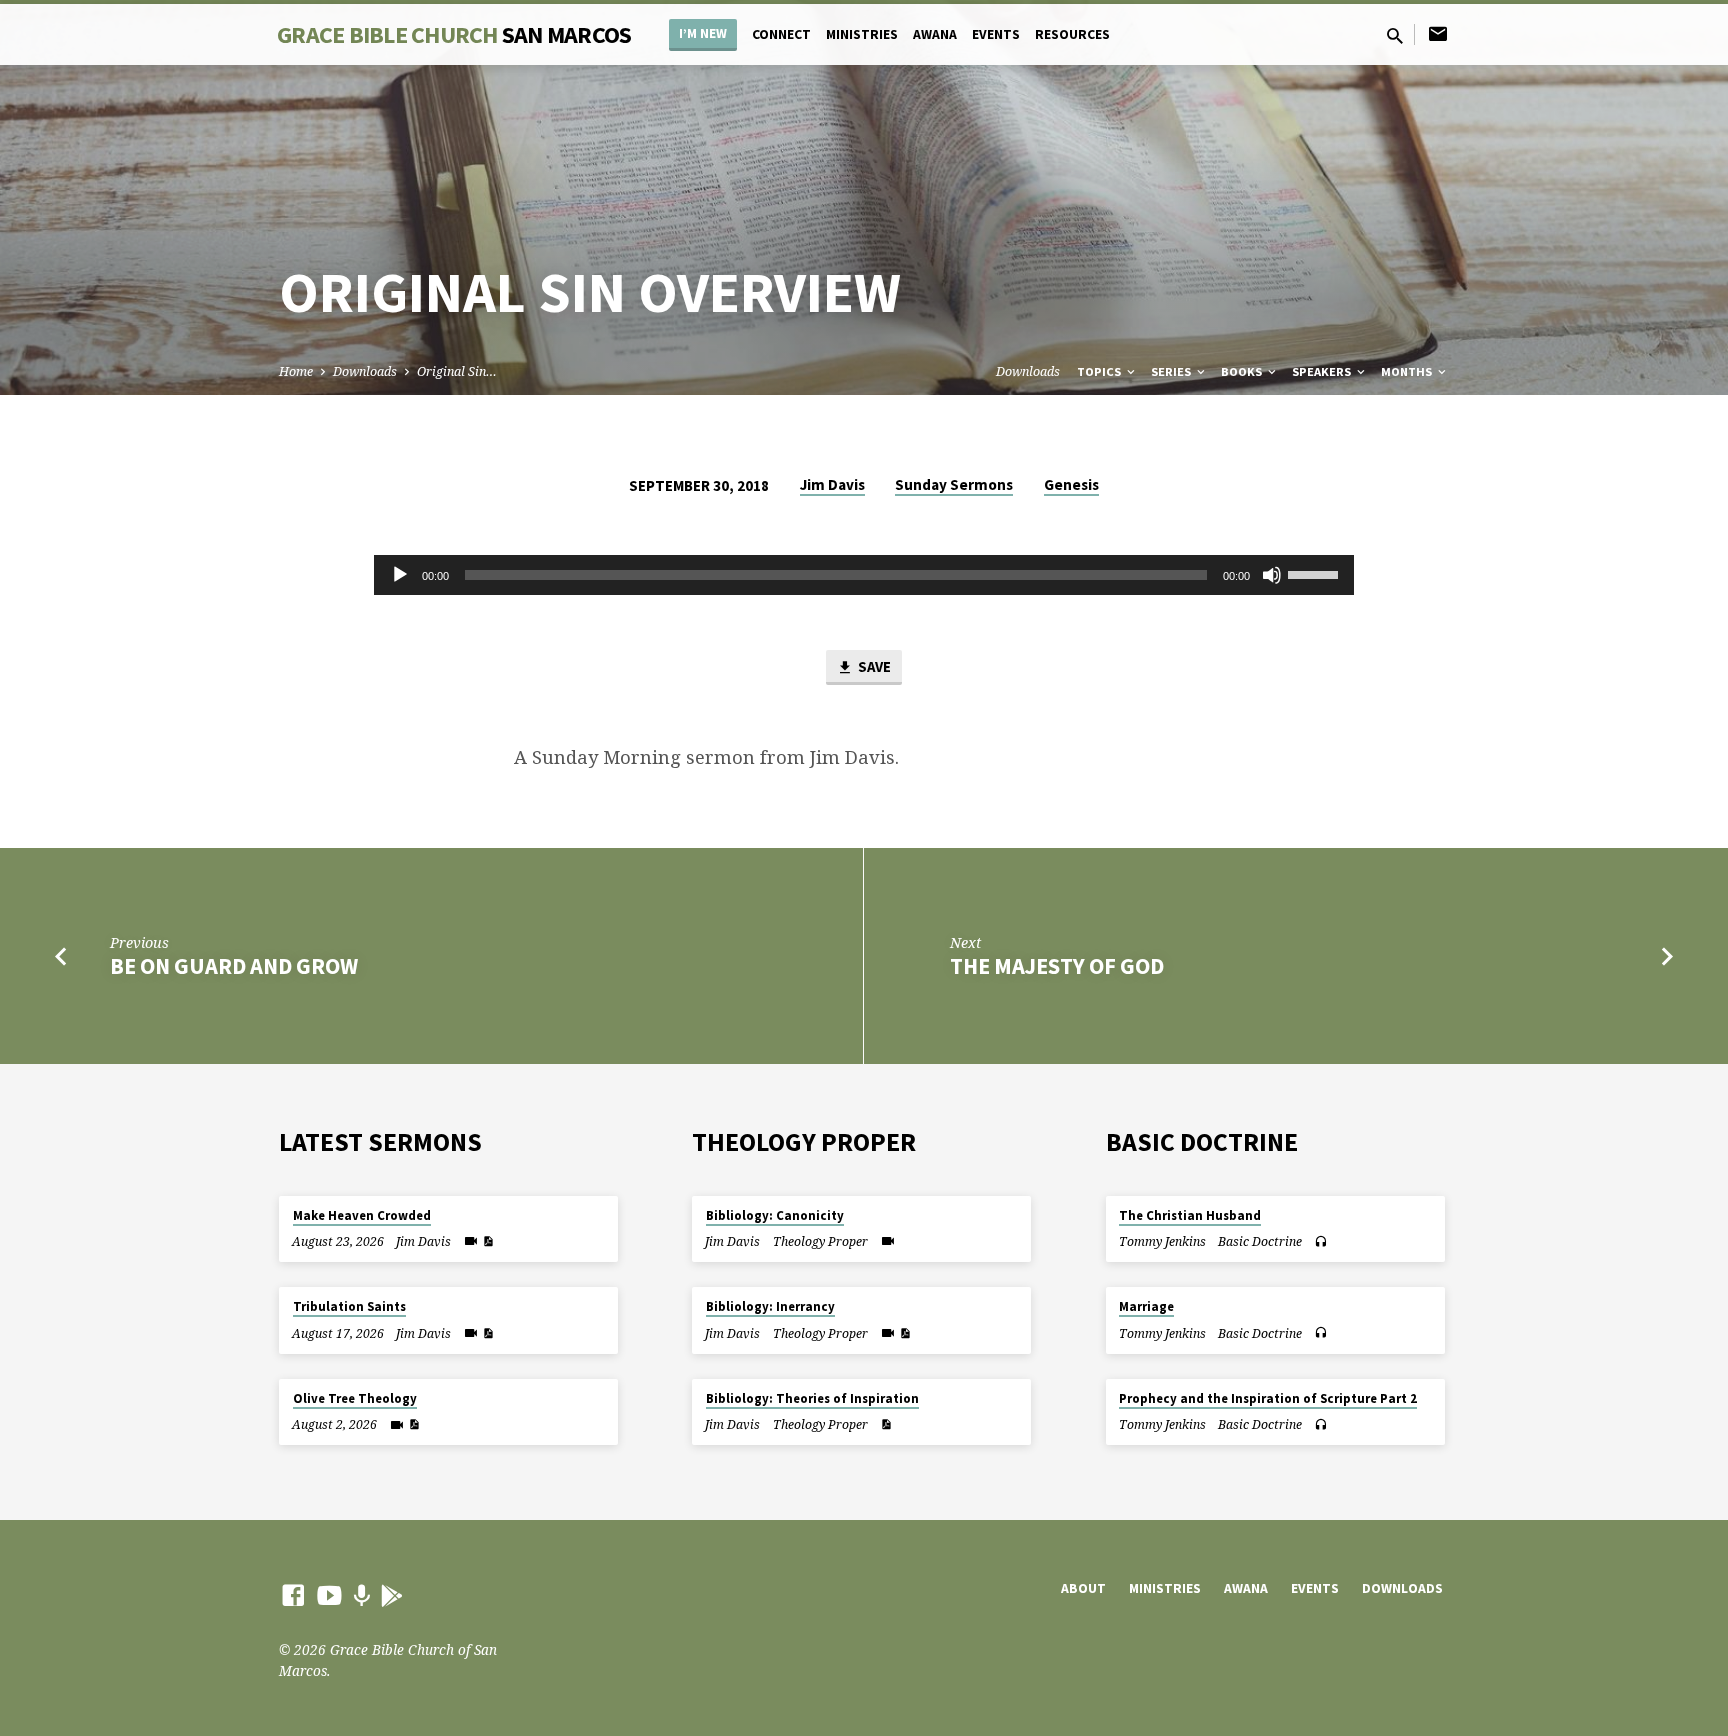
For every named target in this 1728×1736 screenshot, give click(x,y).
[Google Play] (391, 1595)
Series (1172, 371)
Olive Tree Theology (355, 1398)
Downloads (365, 371)
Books (1243, 371)
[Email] (1438, 33)
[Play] (400, 575)
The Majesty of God (1057, 966)
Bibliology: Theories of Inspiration (812, 1398)
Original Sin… (457, 371)
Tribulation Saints (349, 1306)
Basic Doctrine (1260, 1241)
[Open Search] (1395, 35)
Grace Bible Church (454, 34)
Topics (1100, 371)
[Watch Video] (471, 1241)
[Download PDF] (488, 1241)
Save (873, 666)
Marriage (1146, 1306)
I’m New (703, 33)
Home (296, 371)
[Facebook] (293, 1594)
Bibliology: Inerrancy (770, 1306)
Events (996, 34)
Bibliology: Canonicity (775, 1215)
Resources (1072, 34)
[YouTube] (329, 1594)
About (1083, 1588)
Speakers (1323, 371)
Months (1408, 371)
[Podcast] (361, 1595)
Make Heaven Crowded (362, 1215)
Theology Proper (820, 1241)
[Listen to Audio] (1320, 1242)
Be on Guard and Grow (234, 966)
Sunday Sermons (954, 484)
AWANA (935, 34)
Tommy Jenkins (1162, 1241)
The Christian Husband (1190, 1215)
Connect (781, 34)
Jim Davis (832, 484)
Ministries (862, 34)
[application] (864, 575)
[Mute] (1272, 575)
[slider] (1316, 573)
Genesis (1071, 484)
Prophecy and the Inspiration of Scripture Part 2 (1268, 1398)
